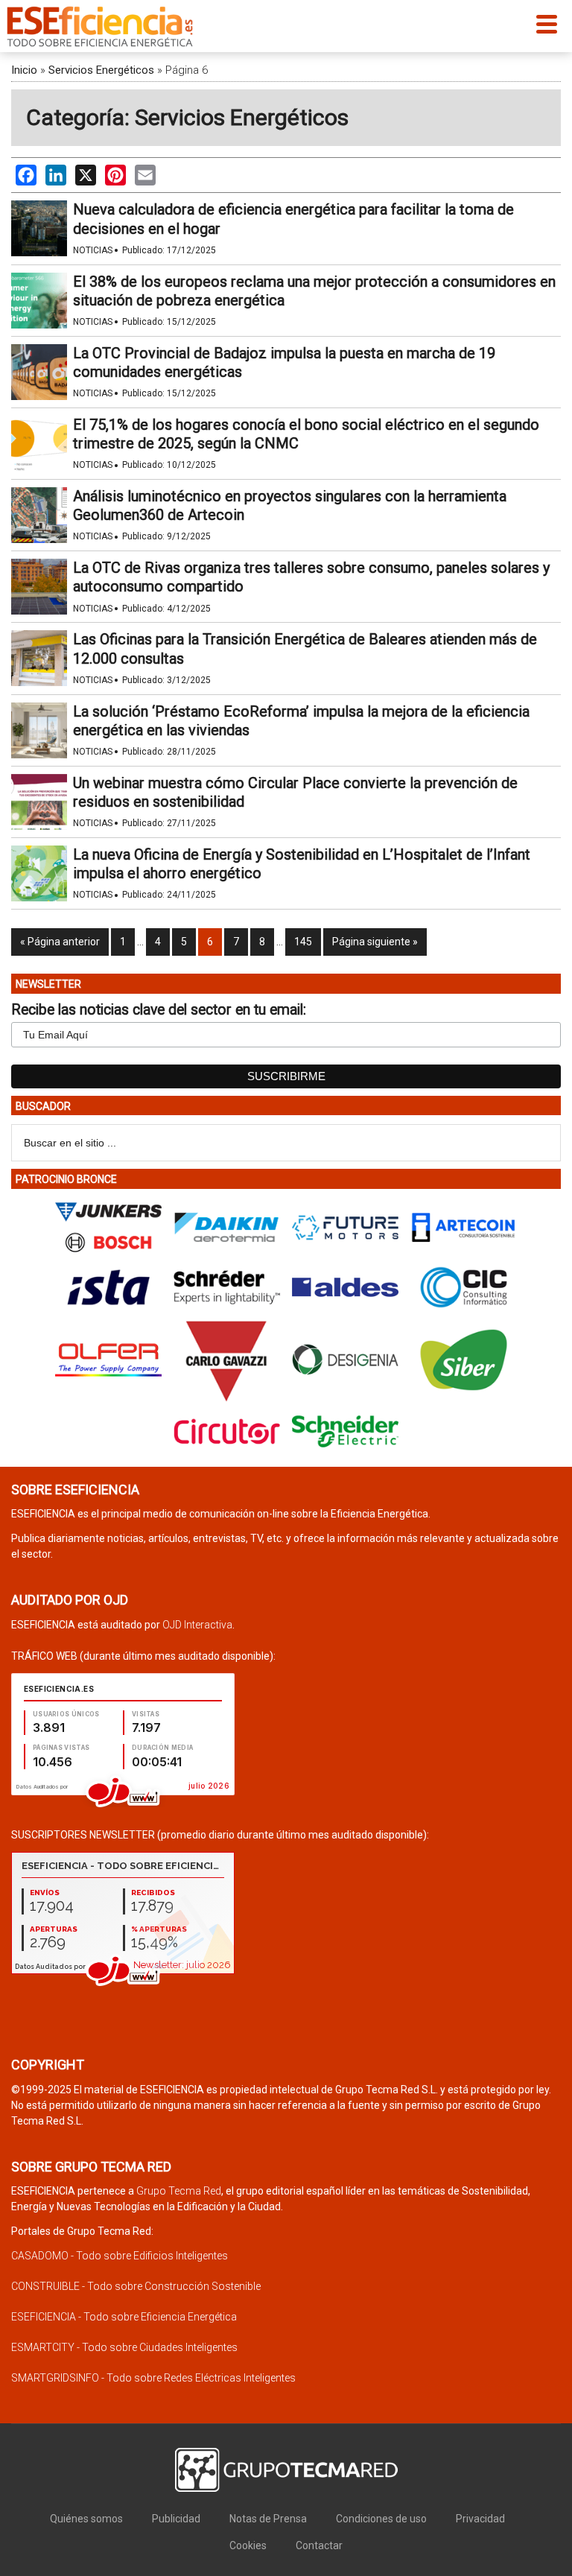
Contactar (319, 2545)
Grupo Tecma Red (179, 2191)
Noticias (93, 250)
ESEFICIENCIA (100, 26)
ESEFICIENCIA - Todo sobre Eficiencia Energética (124, 2317)
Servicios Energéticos (101, 70)
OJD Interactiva (197, 1625)
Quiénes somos (86, 2519)
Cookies (248, 2545)
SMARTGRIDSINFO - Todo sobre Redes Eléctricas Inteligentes (153, 2378)
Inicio (24, 70)
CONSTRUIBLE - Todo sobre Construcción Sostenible (136, 2286)
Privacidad (480, 2519)
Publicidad (176, 2519)
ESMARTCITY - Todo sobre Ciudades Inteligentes (124, 2347)
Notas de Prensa (268, 2519)
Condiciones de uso (381, 2519)
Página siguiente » (375, 942)
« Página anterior (60, 942)
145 (303, 942)
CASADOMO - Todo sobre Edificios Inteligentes (120, 2256)
